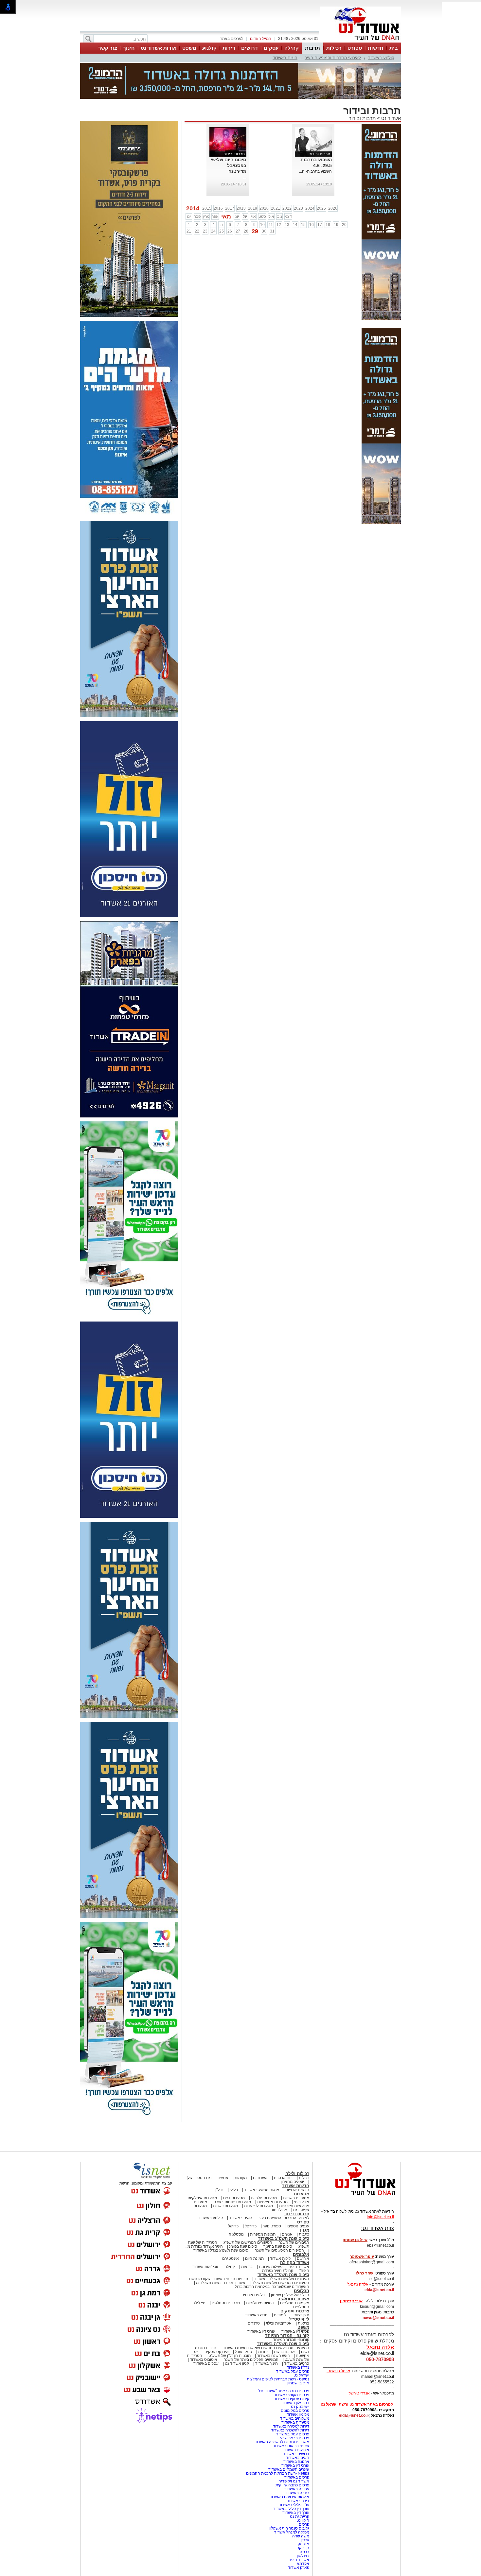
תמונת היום (254, 2226)
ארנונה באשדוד (296, 2429)
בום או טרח (283, 2145)
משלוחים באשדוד (295, 2386)
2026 (333, 176)
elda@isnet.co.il (379, 2257)
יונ (237, 184)
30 (264, 199)
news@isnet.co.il (378, 2285)
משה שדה (301, 2503)
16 (312, 192)
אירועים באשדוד (296, 2417)
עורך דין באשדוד (296, 2480)
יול (245, 184)
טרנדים (254, 2291)
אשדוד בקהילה (295, 2230)
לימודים (280, 2282)
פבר (197, 184)
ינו (189, 184)
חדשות (376, 48)
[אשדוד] (360, 42)
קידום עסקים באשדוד (292, 2366)
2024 (310, 176)
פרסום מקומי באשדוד (292, 2362)
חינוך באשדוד (267, 2331)
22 (197, 199)
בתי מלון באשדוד (295, 2370)
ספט (262, 184)
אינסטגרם (231, 2226)
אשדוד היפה (298, 2234)
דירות (229, 48)
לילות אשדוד (280, 2226)
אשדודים (260, 2145)
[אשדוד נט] (357, 2164)
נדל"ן (219, 2157)
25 (222, 199)
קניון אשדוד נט (236, 2331)
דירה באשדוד (298, 2468)
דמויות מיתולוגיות (260, 2270)
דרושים (249, 48)
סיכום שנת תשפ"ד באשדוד (283, 2242)
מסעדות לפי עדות (258, 2173)
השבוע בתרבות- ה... (315, 139)
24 (213, 199)
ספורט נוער (272, 2193)
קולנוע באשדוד (381, 58)
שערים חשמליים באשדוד (289, 2437)
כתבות (304, 2202)
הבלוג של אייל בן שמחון (290, 2262)
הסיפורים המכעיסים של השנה (279, 2218)
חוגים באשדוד (285, 58)
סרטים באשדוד (297, 2331)
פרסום (303, 2492)
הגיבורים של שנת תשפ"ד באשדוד (281, 2246)
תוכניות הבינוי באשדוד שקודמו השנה (217, 2246)
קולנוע (209, 48)
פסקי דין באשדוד (295, 2299)
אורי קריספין (351, 2268)
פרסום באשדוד (296, 2445)
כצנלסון (303, 2523)
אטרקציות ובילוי (279, 2291)
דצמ (288, 184)
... (245, 145)
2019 (253, 176)
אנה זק (303, 2511)
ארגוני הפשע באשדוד (262, 2157)
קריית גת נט (300, 2484)
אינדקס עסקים (217, 2319)
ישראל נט (301, 2343)
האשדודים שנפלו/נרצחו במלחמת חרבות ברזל (272, 2254)
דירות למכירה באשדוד (291, 2394)
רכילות (334, 48)
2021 (276, 176)
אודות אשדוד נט (159, 48)
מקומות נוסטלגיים (294, 2270)
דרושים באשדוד (296, 2421)
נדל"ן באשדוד (298, 2335)
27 (238, 199)
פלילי (234, 2157)
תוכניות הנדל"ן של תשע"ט (230, 2323)
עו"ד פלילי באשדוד (294, 2472)
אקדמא (303, 2531)
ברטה (304, 2519)
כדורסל (251, 2193)
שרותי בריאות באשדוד (291, 2413)
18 (328, 192)
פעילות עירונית (271, 2234)
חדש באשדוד (257, 2282)
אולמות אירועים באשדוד (289, 2464)
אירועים (303, 2226)
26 (230, 199)
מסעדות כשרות (225, 2173)
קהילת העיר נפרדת (278, 2238)
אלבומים (301, 2222)
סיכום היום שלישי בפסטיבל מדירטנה (229, 133)
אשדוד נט (390, 86)
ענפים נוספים (298, 2193)
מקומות (241, 2145)
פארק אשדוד (299, 2535)
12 (279, 192)
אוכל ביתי (301, 2169)
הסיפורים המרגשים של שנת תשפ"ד (280, 2250)
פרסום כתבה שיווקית (292, 2452)
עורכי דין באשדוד (261, 2299)
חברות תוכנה (206, 2315)
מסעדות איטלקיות (202, 2165)
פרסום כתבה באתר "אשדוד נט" (284, 2358)
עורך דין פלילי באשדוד (291, 2476)
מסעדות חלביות (264, 2165)
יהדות (263, 2319)
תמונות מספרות (262, 2202)
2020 (264, 176)
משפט (189, 48)
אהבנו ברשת (284, 2319)
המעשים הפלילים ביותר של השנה (251, 2327)
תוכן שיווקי (301, 2282)
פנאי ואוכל (243, 2319)
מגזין (305, 2197)
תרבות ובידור (362, 86)
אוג (253, 184)
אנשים (223, 2145)
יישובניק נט (300, 2374)
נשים (305, 2319)
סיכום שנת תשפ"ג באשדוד (284, 2206)
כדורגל (233, 2193)
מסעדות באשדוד (295, 2390)
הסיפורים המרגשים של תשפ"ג (248, 2210)
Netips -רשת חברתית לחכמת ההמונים (278, 2441)
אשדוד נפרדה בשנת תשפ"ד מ (220, 2250)
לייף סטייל (299, 2286)
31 (272, 199)
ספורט (355, 48)
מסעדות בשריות (296, 2165)
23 (205, 199)
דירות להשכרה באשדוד (290, 2397)
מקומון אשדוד (298, 2382)
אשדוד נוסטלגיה (293, 2266)
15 (303, 192)
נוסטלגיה (236, 2202)
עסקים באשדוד (206, 2331)
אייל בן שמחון (298, 2350)
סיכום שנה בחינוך (278, 2214)
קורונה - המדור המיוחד (287, 2303)
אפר (215, 184)
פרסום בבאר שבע (295, 2405)
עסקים (271, 48)
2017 (230, 176)
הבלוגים (302, 2258)
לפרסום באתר (232, 39)
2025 (321, 176)
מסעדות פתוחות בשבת (232, 2169)
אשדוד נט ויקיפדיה (293, 2448)
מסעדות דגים (234, 2165)
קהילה (292, 48)
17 (320, 192)
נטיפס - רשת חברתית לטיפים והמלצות (278, 2346)
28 (246, 199)
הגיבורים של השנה (294, 2210)
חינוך (129, 48)
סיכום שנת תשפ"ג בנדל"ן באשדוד (221, 2218)
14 (295, 192)
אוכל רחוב (279, 2177)
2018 (241, 176)
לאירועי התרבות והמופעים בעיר (333, 58)
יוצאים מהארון (292, 2149)
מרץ (206, 184)
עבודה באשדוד (296, 2456)
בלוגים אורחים (253, 2262)
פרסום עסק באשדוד (292, 2339)
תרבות (312, 48)
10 (262, 192)
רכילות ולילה (297, 2141)
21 (189, 199)
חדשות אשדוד (296, 2153)
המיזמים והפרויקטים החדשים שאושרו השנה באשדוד (265, 2315)
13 (287, 192)
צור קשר (108, 48)
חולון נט (302, 2488)
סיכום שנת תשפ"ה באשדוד (283, 2311)
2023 (298, 176)
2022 (287, 176)
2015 (207, 176)
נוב (280, 184)
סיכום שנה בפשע (243, 2214)
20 (344, 192)
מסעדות (302, 2161)
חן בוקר (303, 2515)
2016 (218, 176)
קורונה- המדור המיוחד (291, 2307)
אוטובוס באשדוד (204, 2327)
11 (271, 192)
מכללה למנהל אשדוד (292, 2499)
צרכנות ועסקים (295, 2278)
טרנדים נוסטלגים (226, 2270)
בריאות (247, 2234)
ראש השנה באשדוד (273, 2323)
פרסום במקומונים (295, 2378)
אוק (271, 184)
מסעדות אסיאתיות (272, 2169)
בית (394, 48)
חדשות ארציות (297, 2157)
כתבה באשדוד (297, 2460)
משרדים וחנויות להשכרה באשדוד (282, 2409)
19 (336, 192)
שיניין (305, 2507)
